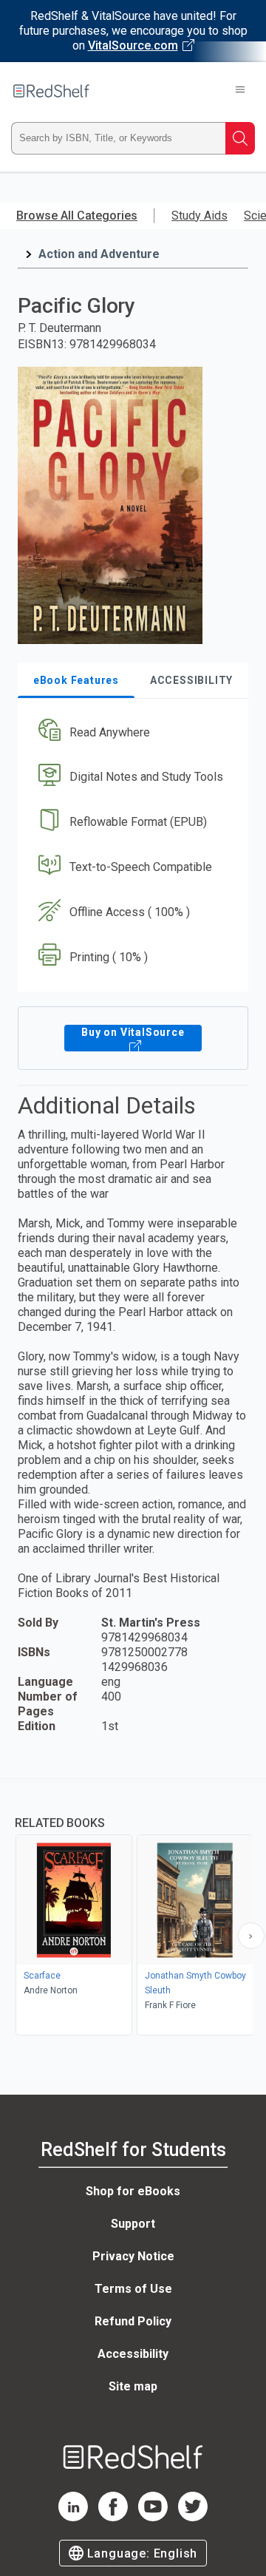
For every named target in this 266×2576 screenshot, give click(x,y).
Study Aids (199, 216)
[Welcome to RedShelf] (51, 91)
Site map (133, 2386)
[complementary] (133, 1909)
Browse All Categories (77, 216)
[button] (131, 732)
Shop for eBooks (133, 2191)
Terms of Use (133, 2289)
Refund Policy (133, 2321)
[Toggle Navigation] (240, 91)
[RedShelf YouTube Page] (153, 2517)
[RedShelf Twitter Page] (193, 2517)
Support (133, 2224)
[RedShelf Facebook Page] (113, 2517)
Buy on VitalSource (133, 1032)
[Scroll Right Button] (251, 1936)
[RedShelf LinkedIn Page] (73, 2517)
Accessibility (133, 2354)
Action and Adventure (99, 254)
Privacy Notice (133, 2256)
